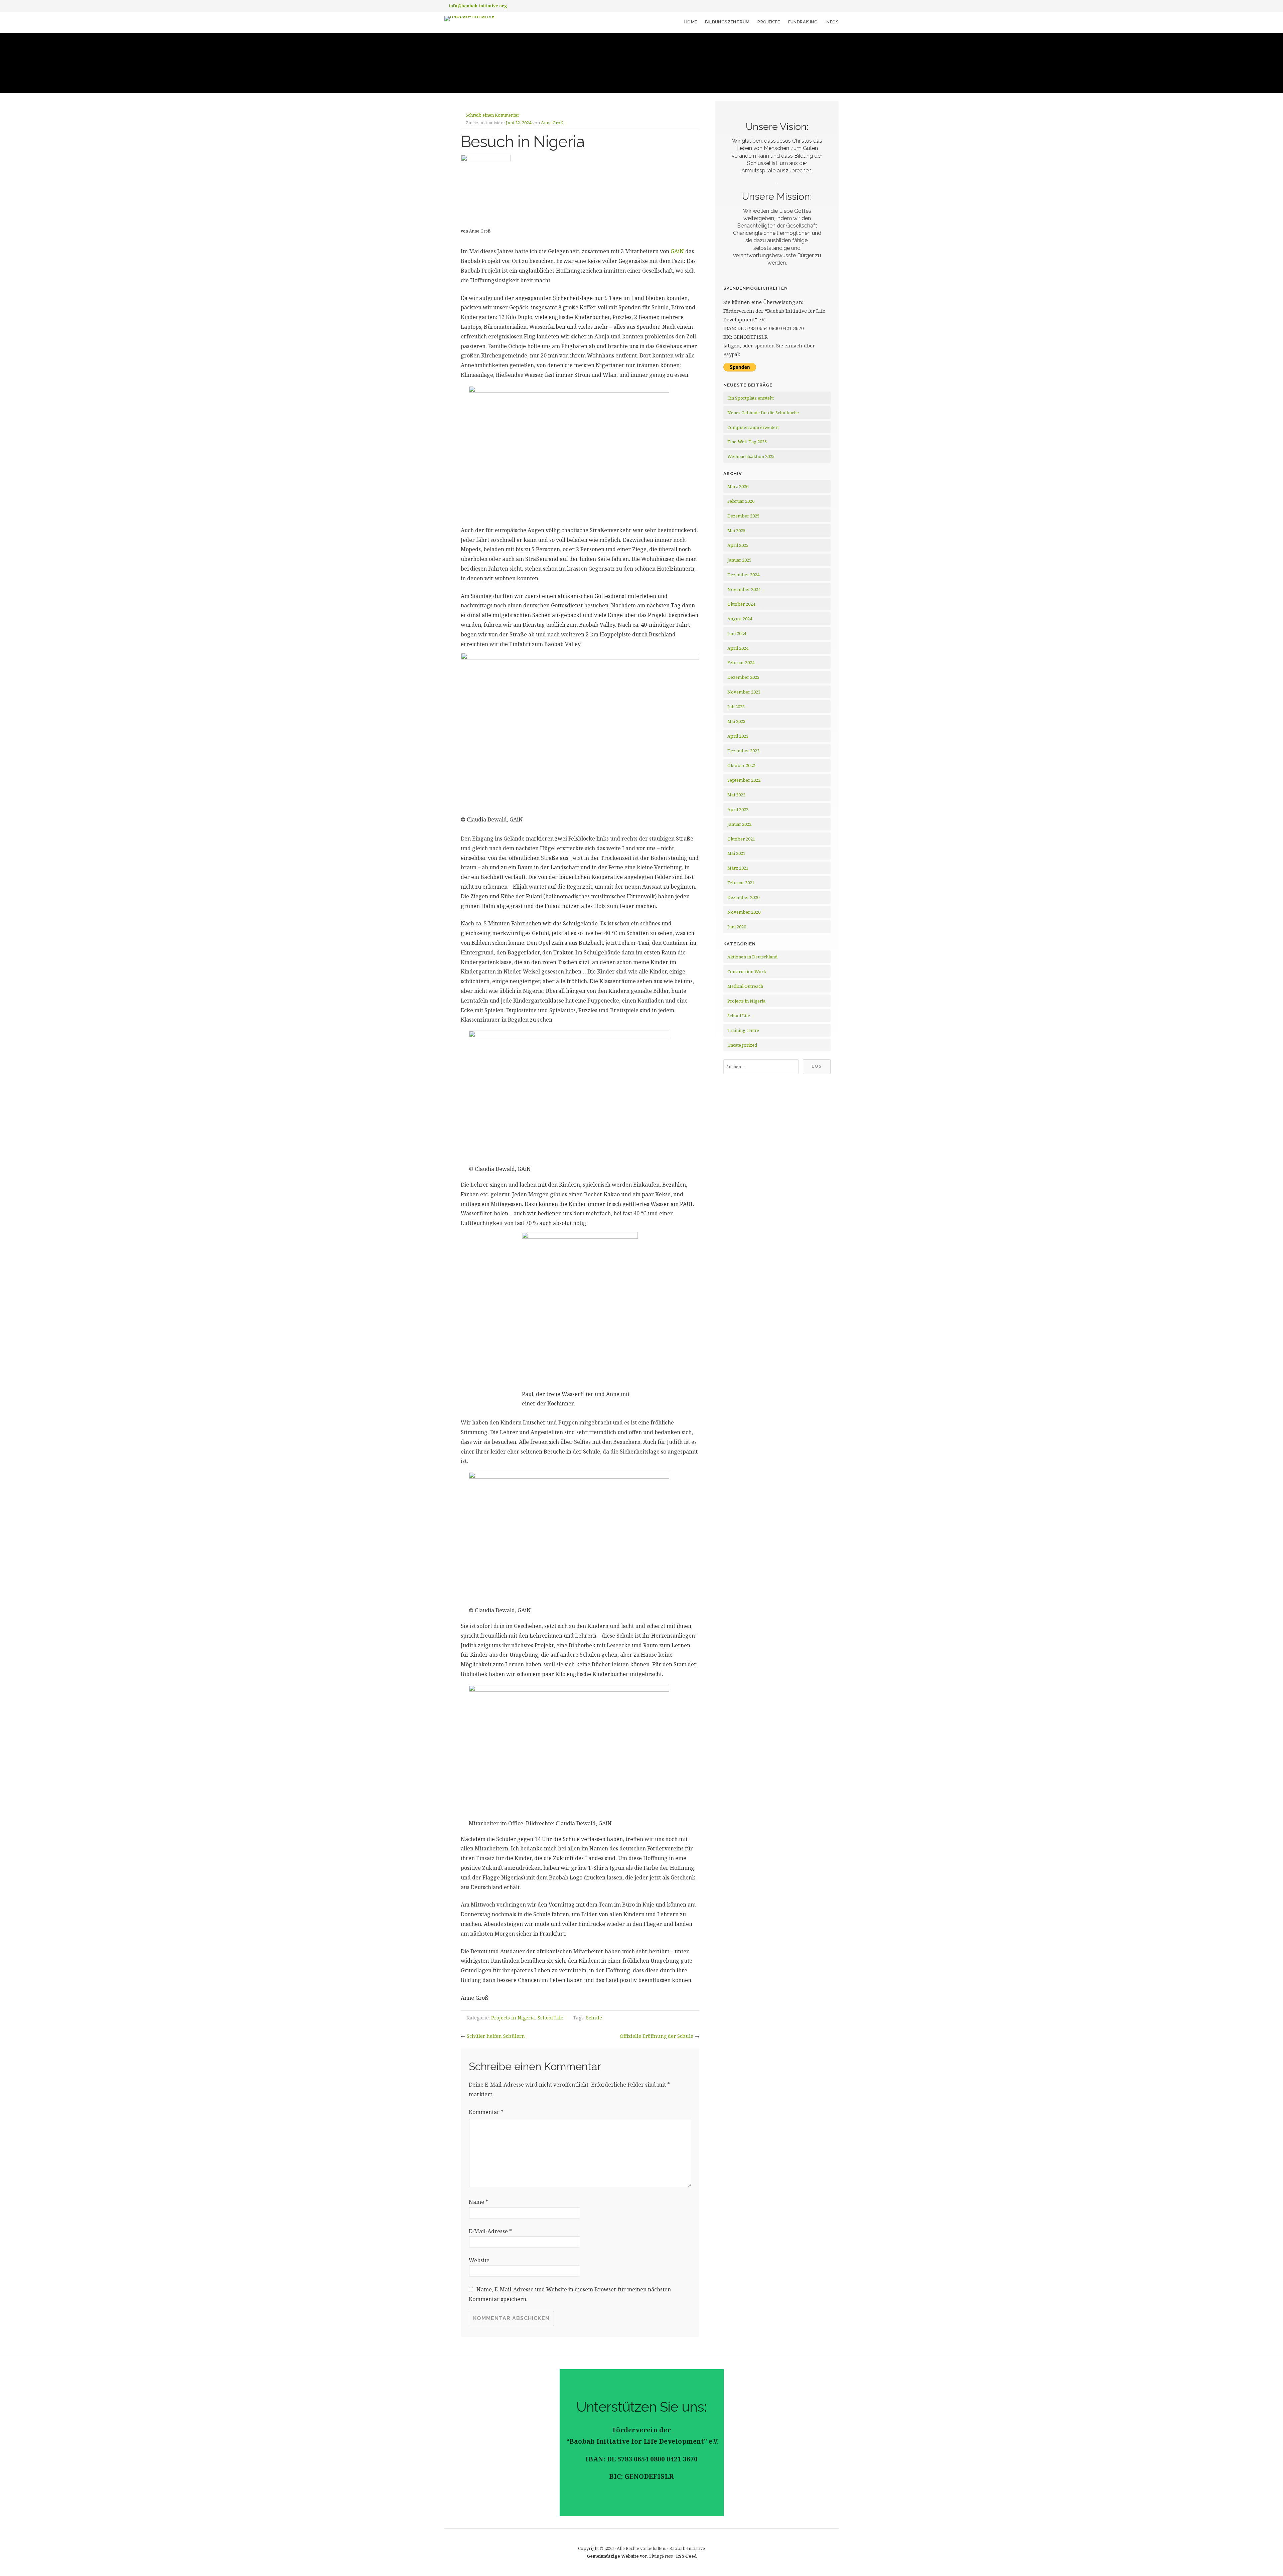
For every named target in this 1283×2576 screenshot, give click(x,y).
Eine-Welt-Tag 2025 (747, 442)
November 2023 (744, 692)
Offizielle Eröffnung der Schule (657, 2036)
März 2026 (738, 486)
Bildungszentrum (727, 22)
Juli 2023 (736, 707)
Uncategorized (742, 1045)
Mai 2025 (736, 531)
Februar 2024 (741, 662)
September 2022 (744, 780)
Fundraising (803, 22)
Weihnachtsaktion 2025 (751, 456)
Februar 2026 (741, 501)
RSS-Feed (686, 2556)
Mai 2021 (736, 853)
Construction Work (747, 971)
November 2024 (744, 589)
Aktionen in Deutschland (752, 957)
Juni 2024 (737, 633)
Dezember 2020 (743, 897)
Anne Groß (552, 123)
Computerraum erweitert (753, 427)
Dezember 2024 (743, 575)
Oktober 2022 (741, 765)
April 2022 (738, 809)
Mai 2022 (736, 795)
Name (478, 2202)
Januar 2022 (739, 824)
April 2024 (738, 648)
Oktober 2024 (741, 604)
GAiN (677, 251)
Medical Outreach (745, 986)
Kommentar (486, 2112)
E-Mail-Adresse (490, 2231)
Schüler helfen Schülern (496, 2036)
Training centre (743, 1030)
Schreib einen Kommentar (492, 115)
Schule (594, 2018)
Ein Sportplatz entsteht (751, 398)
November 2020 (744, 912)
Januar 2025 (739, 560)
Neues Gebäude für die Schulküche (763, 413)
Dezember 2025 (743, 516)
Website (479, 2260)
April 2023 (738, 736)
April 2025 (738, 545)
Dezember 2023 (743, 677)
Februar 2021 (741, 883)
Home (691, 22)
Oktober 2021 (741, 839)
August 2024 (740, 619)
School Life (550, 2018)
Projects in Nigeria (513, 2018)
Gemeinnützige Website (613, 2556)
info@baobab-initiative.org (478, 6)
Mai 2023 (736, 721)
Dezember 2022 (743, 751)
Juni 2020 (737, 927)
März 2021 (738, 868)
